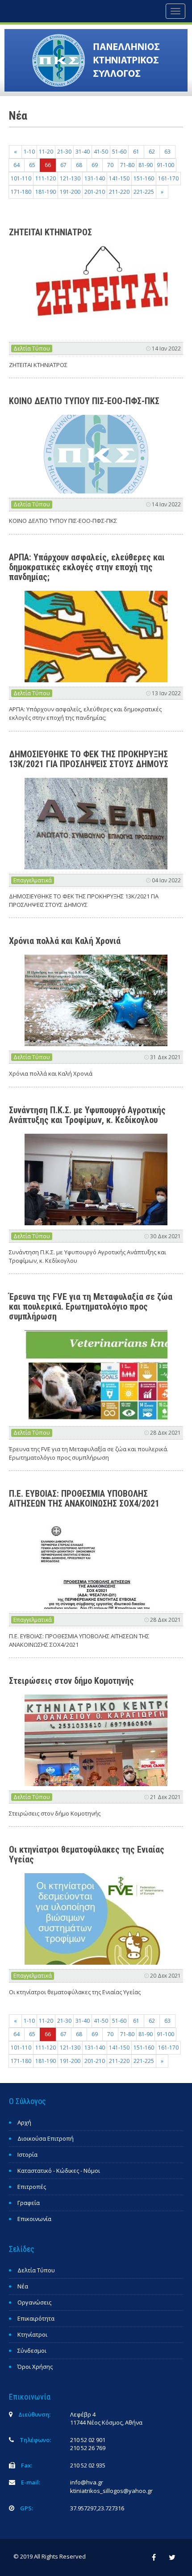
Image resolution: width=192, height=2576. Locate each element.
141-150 (119, 178)
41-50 (101, 152)
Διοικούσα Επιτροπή (46, 2138)
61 (136, 152)
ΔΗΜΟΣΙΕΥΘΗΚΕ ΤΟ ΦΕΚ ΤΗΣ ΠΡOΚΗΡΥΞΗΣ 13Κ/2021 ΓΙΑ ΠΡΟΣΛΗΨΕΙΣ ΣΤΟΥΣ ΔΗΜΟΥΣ (89, 759)
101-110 (21, 178)
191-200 (70, 192)
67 (63, 165)
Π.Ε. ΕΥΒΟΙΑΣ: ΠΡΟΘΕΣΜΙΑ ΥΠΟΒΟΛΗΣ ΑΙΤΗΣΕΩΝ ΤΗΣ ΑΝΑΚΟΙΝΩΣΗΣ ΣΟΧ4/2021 (84, 1499)
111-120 (46, 178)
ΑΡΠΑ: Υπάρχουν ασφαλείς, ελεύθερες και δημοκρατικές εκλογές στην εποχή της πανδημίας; (87, 567)
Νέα (23, 2286)
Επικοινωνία (34, 2219)
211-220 (119, 192)
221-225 (144, 192)
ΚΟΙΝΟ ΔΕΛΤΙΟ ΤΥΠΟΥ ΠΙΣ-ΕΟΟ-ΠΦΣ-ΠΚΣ (84, 401)
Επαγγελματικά (33, 880)
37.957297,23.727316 (97, 2508)
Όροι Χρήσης (35, 2367)
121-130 (70, 178)
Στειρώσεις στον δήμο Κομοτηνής (71, 1681)
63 (167, 152)
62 (152, 152)
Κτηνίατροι (32, 2334)
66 (48, 165)
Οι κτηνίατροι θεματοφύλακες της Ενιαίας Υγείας (87, 1854)
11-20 (46, 152)
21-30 (64, 152)
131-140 (95, 178)
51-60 (119, 152)
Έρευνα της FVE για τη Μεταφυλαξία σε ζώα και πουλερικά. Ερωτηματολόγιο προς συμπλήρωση (91, 1307)
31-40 (83, 152)
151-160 (144, 178)
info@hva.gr (87, 2482)
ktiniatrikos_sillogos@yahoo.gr (111, 2491)
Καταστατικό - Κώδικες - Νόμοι (59, 2171)
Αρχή (24, 2122)
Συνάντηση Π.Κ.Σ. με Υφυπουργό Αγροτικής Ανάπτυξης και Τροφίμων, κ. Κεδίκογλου (87, 1115)
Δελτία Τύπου (32, 349)
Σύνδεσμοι (32, 2351)
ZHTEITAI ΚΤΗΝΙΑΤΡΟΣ (50, 232)
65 (32, 165)
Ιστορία (27, 2154)
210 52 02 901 (88, 2440)
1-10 (29, 152)
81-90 (146, 165)
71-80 (127, 165)
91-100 (165, 165)
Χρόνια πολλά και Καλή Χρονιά (65, 941)
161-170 (168, 178)
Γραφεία (29, 2203)
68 (79, 165)
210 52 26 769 (88, 2448)
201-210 (95, 192)
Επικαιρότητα (36, 2318)
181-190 (46, 192)
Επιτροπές (32, 2187)
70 (110, 165)
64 (17, 165)
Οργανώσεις (34, 2302)
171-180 (21, 192)
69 (95, 165)
